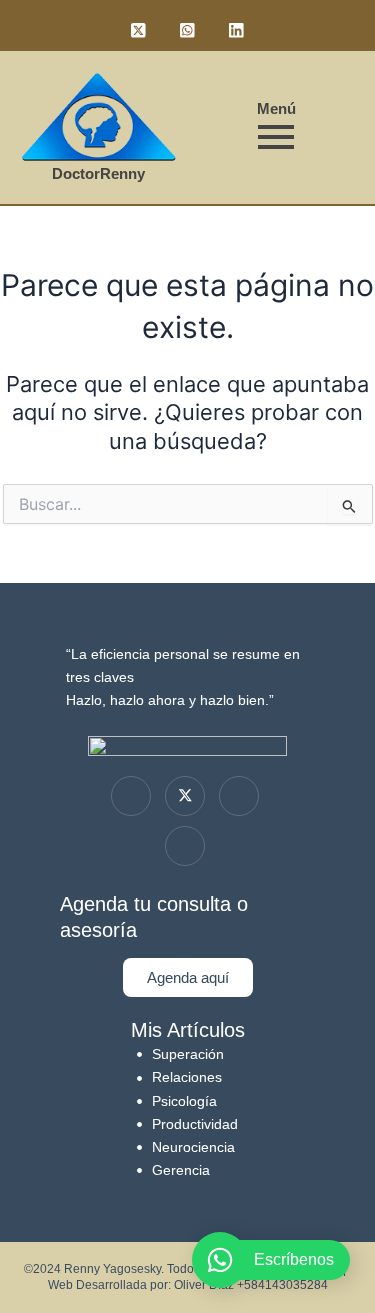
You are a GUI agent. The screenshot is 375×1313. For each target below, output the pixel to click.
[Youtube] (239, 796)
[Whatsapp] (185, 846)
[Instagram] (131, 796)
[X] (185, 796)
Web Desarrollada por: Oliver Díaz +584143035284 (188, 1285)
